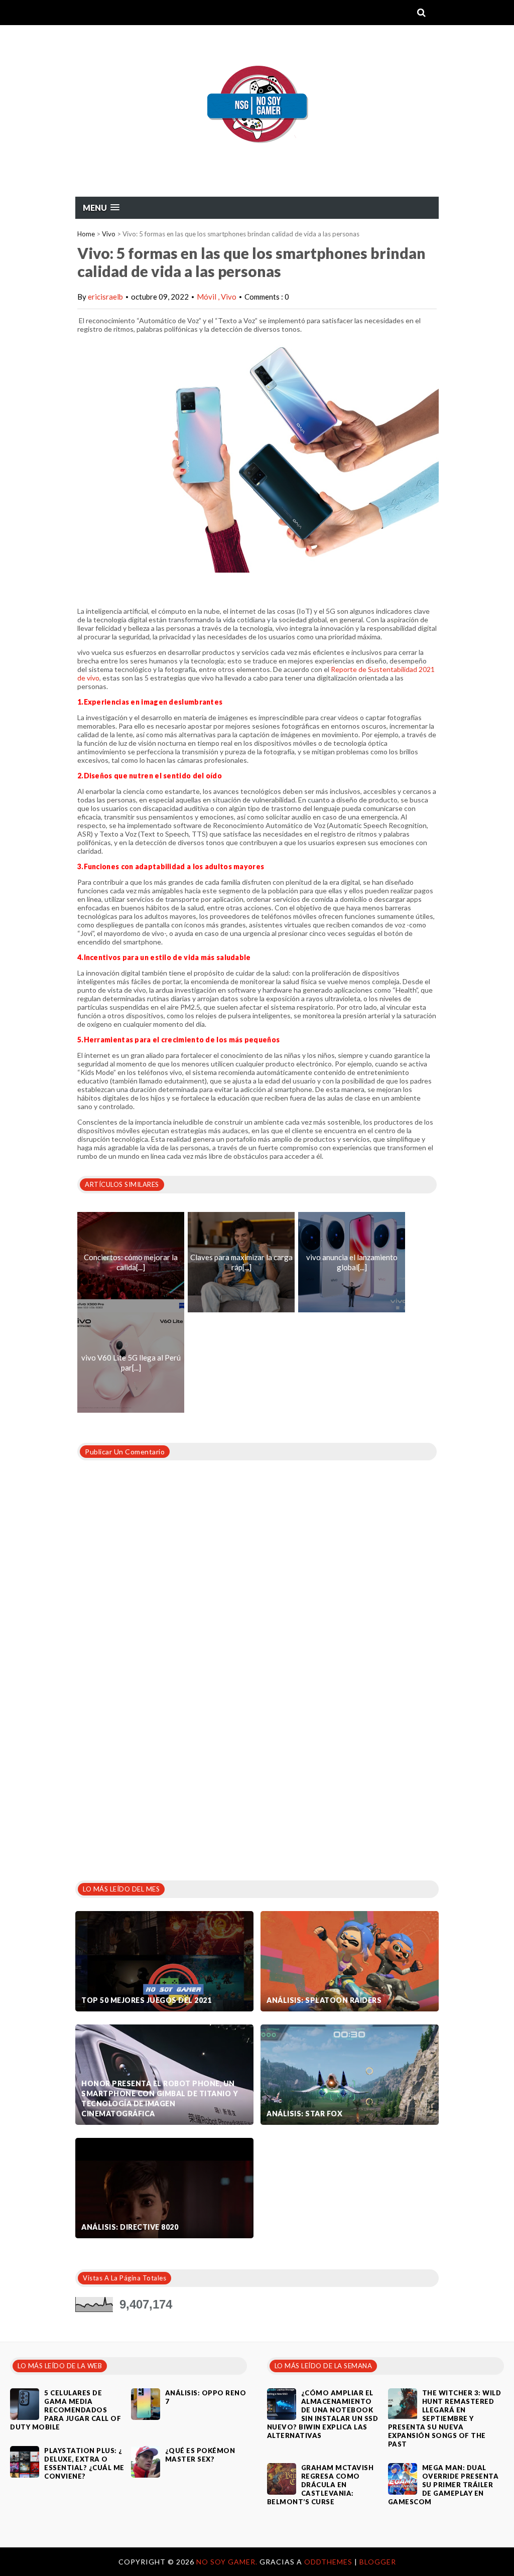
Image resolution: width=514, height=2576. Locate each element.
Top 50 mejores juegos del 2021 (146, 2000)
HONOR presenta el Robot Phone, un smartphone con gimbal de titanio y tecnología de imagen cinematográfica (160, 2098)
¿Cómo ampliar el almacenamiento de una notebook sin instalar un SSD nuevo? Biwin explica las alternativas (323, 2414)
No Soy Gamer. (228, 2562)
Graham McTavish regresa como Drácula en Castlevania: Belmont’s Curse (320, 2485)
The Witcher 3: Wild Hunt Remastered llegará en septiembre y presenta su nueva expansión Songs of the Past (445, 2418)
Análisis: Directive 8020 (130, 2227)
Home (86, 234)
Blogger (378, 2562)
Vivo (109, 234)
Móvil (207, 297)
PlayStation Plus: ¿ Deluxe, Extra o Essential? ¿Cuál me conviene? (84, 2463)
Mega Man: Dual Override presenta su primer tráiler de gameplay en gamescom (443, 2485)
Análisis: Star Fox (304, 2114)
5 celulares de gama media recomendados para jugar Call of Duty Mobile (66, 2410)
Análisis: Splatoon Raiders (324, 2000)
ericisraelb (105, 297)
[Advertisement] (151, 1794)
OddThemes (328, 2562)
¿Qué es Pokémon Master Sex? (200, 2455)
